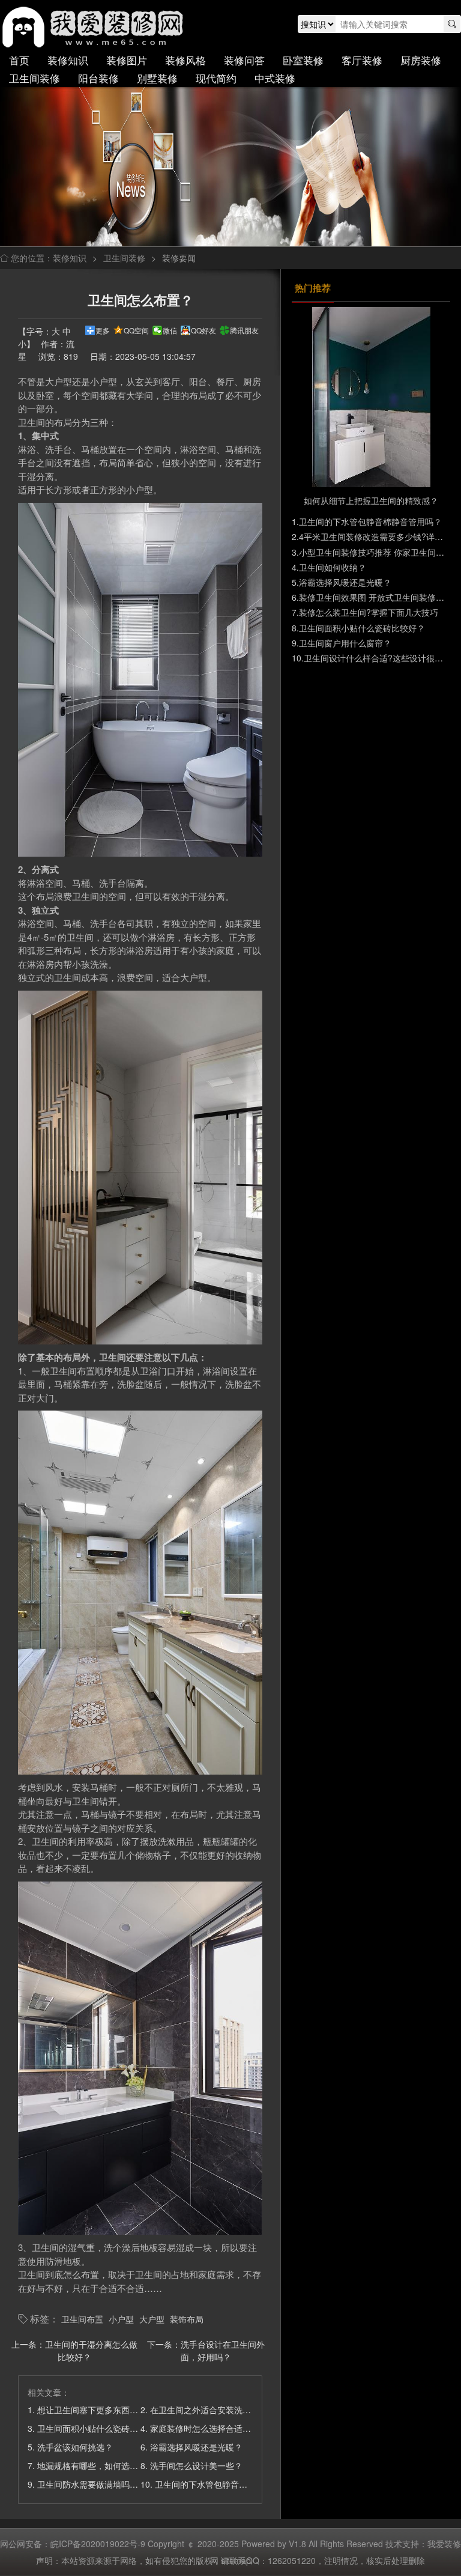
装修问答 (244, 60)
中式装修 (275, 78)
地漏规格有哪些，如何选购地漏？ (100, 2465)
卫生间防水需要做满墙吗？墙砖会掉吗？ (113, 2484)
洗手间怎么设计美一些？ (196, 2465)
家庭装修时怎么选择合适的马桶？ (213, 2428)
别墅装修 (157, 78)
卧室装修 (303, 60)
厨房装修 (421, 60)
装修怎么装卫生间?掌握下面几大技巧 (369, 612)
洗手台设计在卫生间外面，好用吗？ (223, 2350)
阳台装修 (98, 78)
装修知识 (68, 60)
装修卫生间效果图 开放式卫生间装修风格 (376, 597)
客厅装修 (362, 60)
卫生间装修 (35, 78)
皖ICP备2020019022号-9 (98, 2544)
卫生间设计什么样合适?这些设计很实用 (378, 658)
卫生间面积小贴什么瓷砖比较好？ (100, 2428)
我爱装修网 (95, 27)
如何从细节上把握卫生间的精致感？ (371, 500)
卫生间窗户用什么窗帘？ (345, 643)
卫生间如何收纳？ (333, 567)
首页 (19, 60)
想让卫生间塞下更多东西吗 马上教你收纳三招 (122, 2410)
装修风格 (185, 60)
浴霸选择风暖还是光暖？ (196, 2447)
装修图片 (127, 60)
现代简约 (216, 78)
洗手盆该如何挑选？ (75, 2447)
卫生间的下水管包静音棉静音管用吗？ (226, 2484)
